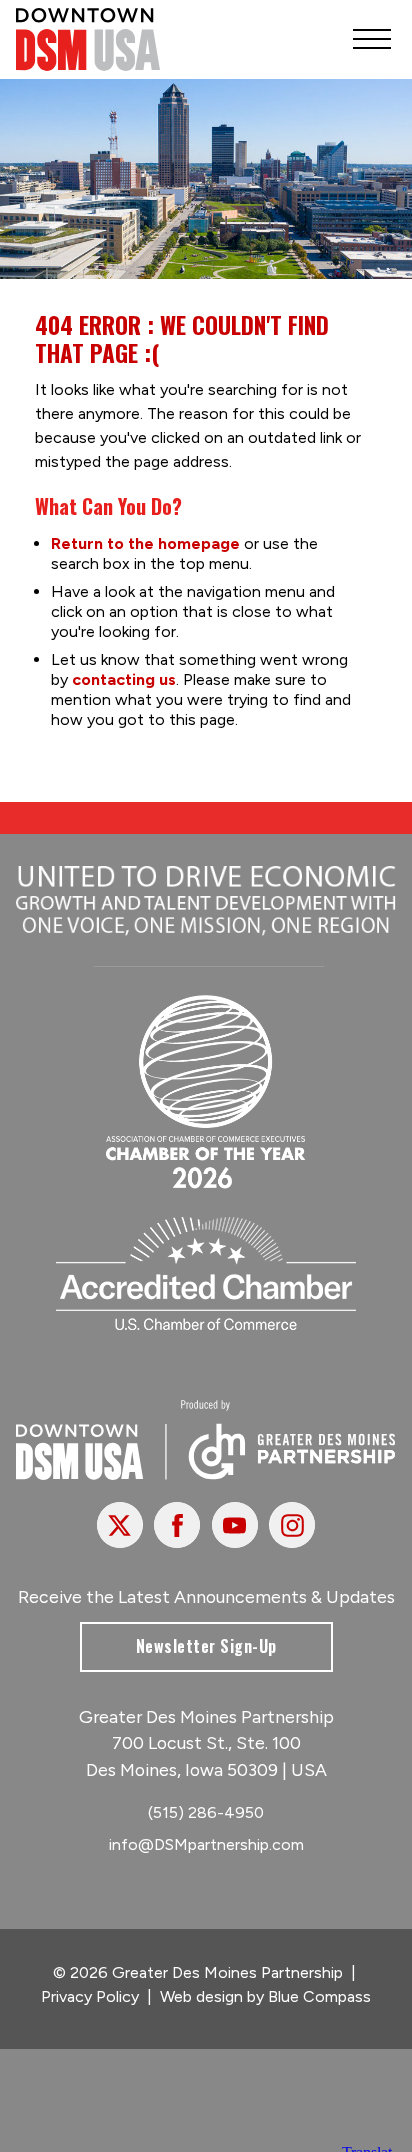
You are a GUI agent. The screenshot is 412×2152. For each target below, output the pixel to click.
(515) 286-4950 (206, 1812)
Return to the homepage (145, 543)
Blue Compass (319, 1996)
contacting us (124, 679)
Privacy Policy (90, 1996)
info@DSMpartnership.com (206, 1844)
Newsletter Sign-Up (206, 1646)
